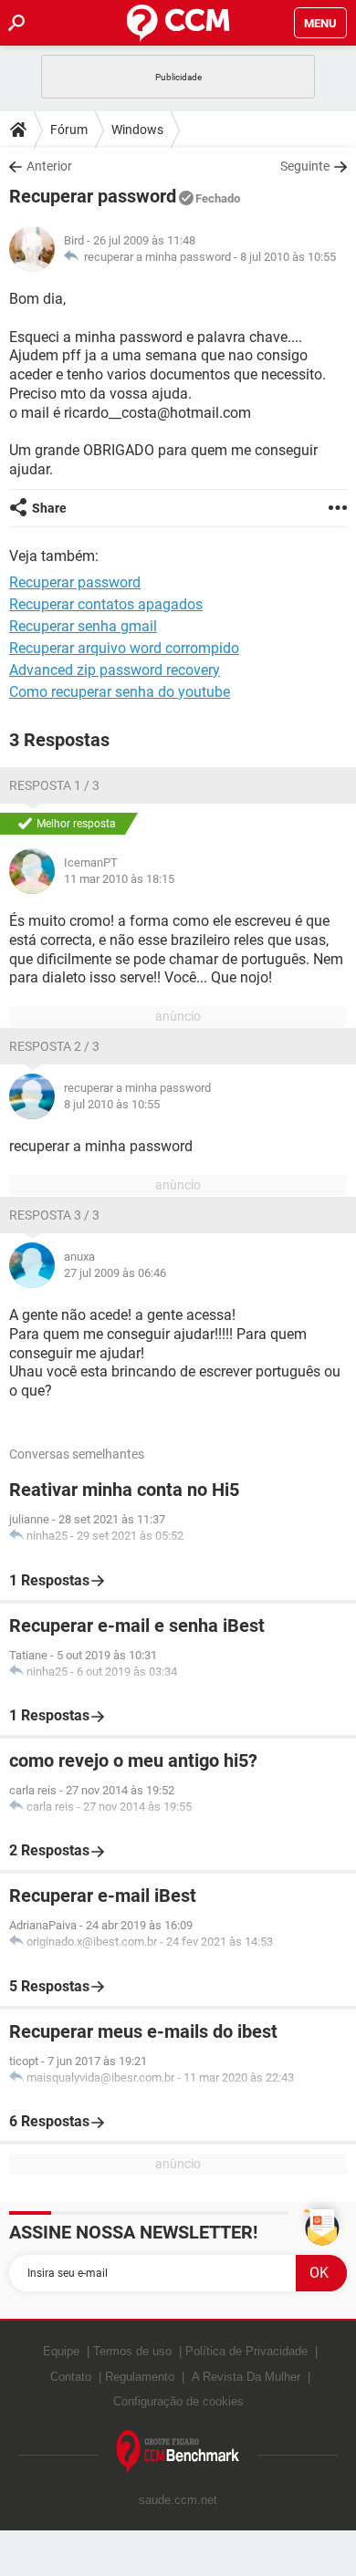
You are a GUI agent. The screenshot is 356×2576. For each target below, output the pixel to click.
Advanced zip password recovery (115, 670)
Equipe (61, 2351)
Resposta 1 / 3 (54, 785)
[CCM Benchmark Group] (178, 2452)
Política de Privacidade (246, 2351)
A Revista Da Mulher (246, 2377)
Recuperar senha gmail (83, 626)
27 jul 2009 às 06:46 (115, 1273)
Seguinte (305, 166)
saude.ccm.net (178, 2500)
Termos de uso (132, 2351)
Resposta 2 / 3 (54, 1046)
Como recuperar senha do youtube (120, 692)
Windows (137, 130)
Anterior (49, 166)
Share (49, 508)
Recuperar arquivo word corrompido (124, 648)
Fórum (69, 130)
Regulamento (140, 2377)
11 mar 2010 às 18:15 (119, 879)
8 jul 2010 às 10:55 (288, 257)
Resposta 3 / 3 (54, 1215)
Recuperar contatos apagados (106, 604)
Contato (71, 2377)
